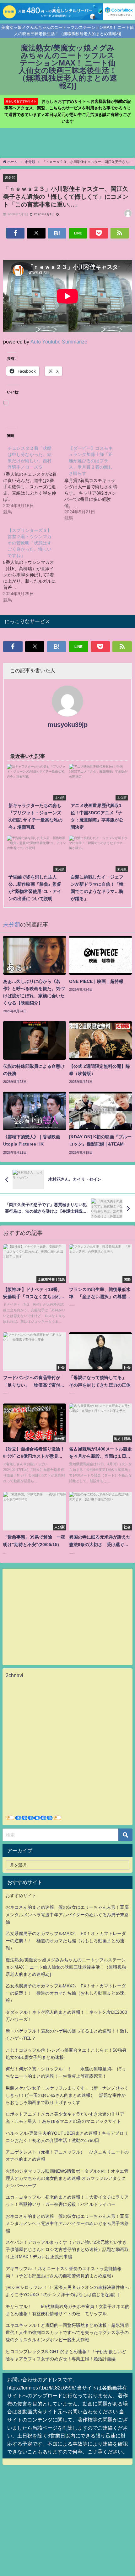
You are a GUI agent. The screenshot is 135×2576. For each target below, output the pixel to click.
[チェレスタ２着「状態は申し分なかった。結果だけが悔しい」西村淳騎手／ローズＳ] (34, 480)
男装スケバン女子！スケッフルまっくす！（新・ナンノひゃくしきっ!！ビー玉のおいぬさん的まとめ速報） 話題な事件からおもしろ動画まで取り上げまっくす (67, 2095)
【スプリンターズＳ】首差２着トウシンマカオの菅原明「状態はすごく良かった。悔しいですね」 (30, 543)
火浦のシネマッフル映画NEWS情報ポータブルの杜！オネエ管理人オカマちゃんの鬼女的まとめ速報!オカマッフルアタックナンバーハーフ (67, 2178)
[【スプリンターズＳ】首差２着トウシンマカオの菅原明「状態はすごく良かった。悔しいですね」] (34, 565)
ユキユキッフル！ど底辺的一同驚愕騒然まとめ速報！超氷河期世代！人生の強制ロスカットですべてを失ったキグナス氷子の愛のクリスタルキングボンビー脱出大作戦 (67, 2332)
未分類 (10, 177)
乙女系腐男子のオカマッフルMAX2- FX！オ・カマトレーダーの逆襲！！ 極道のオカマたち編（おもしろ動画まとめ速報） (66, 1941)
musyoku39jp (68, 725)
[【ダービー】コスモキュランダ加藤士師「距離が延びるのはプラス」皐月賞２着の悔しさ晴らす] (95, 483)
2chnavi (14, 1675)
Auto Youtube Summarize (59, 342)
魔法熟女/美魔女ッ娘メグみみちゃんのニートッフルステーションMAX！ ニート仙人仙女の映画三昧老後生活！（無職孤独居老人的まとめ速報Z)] (66, 1967)
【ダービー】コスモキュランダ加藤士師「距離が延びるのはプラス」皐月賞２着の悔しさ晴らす (91, 461)
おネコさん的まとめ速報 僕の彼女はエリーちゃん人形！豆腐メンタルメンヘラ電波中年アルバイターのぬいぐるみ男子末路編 (67, 1914)
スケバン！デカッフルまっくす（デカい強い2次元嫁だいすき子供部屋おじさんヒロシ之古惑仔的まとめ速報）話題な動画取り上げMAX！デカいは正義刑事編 (67, 2249)
